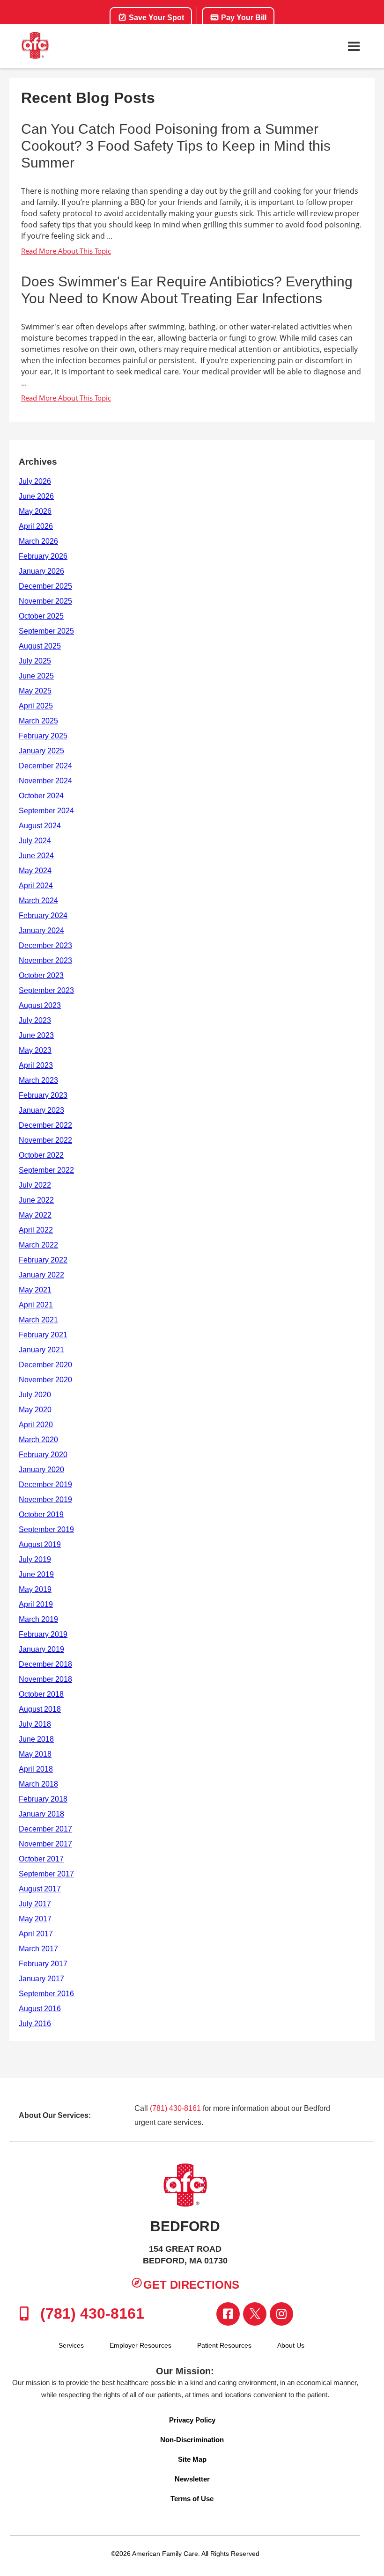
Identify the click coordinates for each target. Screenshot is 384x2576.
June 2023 (36, 1035)
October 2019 (41, 1514)
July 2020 (35, 1395)
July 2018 (35, 1724)
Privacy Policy (192, 2420)
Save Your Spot (155, 18)
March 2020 (38, 1440)
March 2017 (38, 1949)
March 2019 (38, 1619)
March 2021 (38, 1320)
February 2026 (43, 556)
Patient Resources (224, 2345)
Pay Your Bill (243, 18)
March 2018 (38, 1784)
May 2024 (35, 871)
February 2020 (43, 1455)
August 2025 (40, 646)
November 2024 (45, 781)
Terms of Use (192, 2499)
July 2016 (35, 2024)
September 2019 (46, 1529)
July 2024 (35, 841)
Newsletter (192, 2479)
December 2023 (45, 945)
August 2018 (40, 1709)
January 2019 (41, 1649)
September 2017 (46, 1874)
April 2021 (36, 1305)
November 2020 (45, 1380)
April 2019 (36, 1604)
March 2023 (38, 1080)
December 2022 (45, 1125)
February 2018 (43, 1799)
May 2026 (35, 511)
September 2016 (46, 1994)
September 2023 (46, 990)
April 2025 (36, 706)
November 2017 (45, 1844)
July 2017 (35, 1904)
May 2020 (35, 1410)
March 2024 (38, 901)
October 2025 (41, 616)
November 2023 (45, 960)
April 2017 (36, 1934)
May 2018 (35, 1754)
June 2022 (36, 1200)
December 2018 (45, 1664)
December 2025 (45, 586)
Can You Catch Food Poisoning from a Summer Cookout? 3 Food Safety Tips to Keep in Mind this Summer (176, 146)
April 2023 (36, 1065)
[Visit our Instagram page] (281, 2314)
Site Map (192, 2459)
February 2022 (43, 1260)
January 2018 (41, 1814)
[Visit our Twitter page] (255, 2314)
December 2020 (45, 1365)
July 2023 (35, 1020)
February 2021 (43, 1335)
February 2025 (43, 736)
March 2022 (38, 1245)
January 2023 (41, 1110)
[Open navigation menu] (354, 46)
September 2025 (46, 631)
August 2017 (40, 1889)
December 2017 (45, 1829)
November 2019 (45, 1500)
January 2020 (41, 1470)
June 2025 (36, 676)
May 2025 (35, 691)
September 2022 (46, 1170)
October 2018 (41, 1694)
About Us (291, 2345)
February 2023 (43, 1095)
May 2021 (35, 1290)
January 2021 (41, 1350)
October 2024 (41, 796)
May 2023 (35, 1050)
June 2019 (36, 1574)
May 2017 (35, 1919)
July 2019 (35, 1559)
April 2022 (36, 1230)
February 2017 (43, 1964)
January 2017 (41, 1979)
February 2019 (43, 1634)
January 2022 (41, 1275)
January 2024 (41, 930)
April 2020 (36, 1425)
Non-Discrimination (192, 2440)
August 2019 (40, 1544)
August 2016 (40, 2009)
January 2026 (41, 571)
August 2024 (40, 826)
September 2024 (46, 811)
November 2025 (45, 601)
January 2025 (41, 751)
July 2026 (35, 481)
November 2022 (45, 1140)
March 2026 (38, 541)
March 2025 (38, 721)
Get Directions (191, 2285)
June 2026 (36, 496)
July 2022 (35, 1185)
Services (71, 2345)
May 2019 (35, 1589)
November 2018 (45, 1679)
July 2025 (35, 661)
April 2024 (36, 886)
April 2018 (36, 1769)
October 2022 (41, 1155)
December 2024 (45, 766)
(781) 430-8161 (175, 2108)
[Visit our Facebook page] (228, 2314)
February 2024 (43, 916)
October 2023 (41, 975)
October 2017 (41, 1859)
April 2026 (36, 526)
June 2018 (36, 1739)
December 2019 (45, 1485)
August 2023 (40, 1005)
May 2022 (35, 1215)
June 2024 (36, 856)
